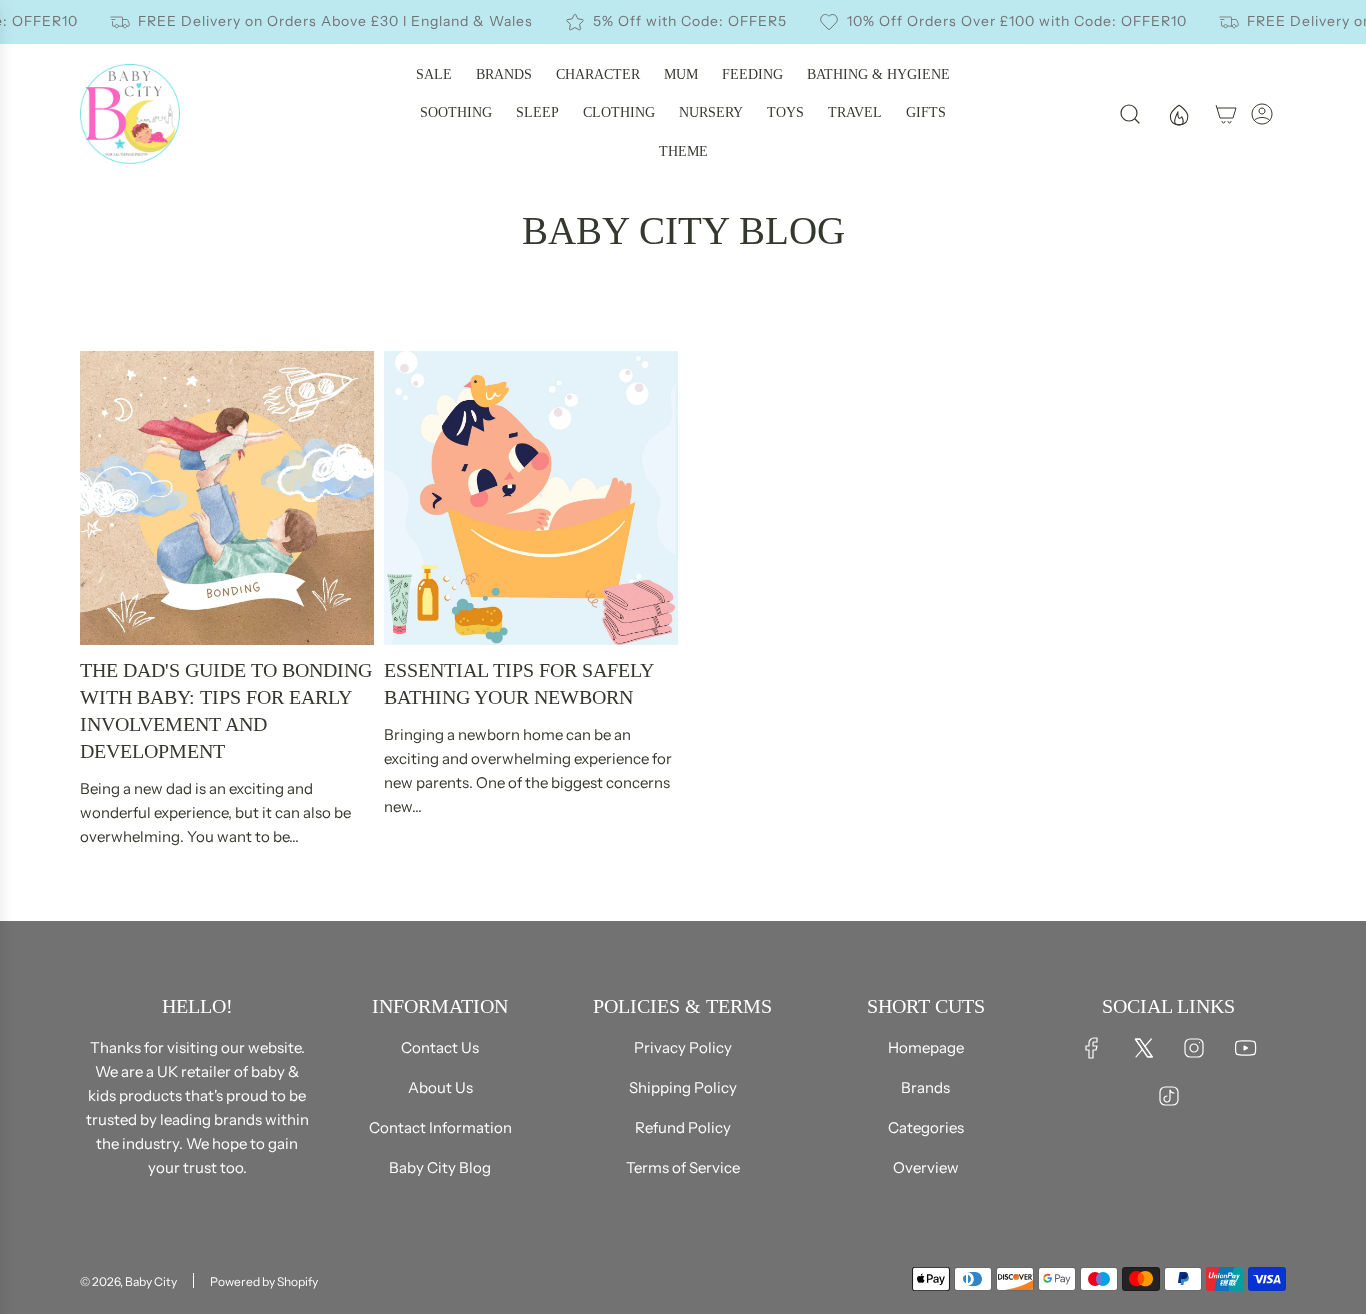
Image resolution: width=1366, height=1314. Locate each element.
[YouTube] (1245, 1048)
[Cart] (1226, 114)
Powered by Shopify (264, 1281)
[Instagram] (1194, 1048)
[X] (1143, 1048)
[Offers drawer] (1178, 114)
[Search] (1130, 114)
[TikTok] (1169, 1096)
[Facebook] (1092, 1048)
